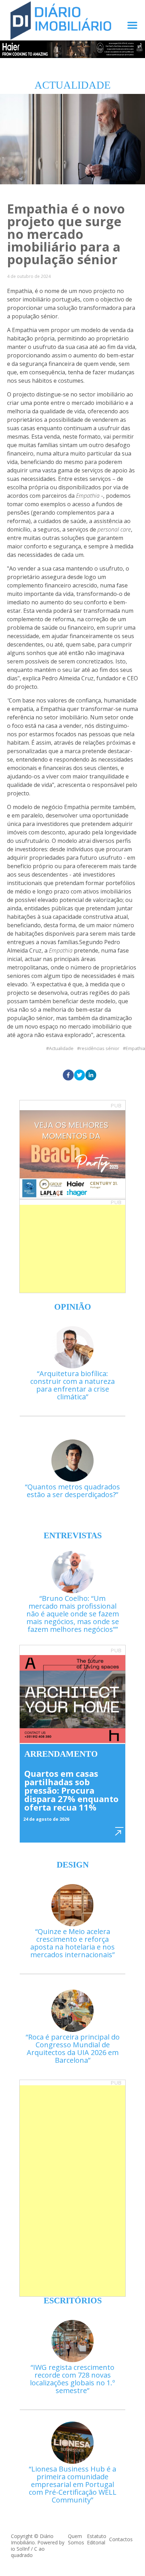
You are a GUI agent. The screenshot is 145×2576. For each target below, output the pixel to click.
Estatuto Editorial (97, 2539)
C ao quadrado (28, 2552)
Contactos (121, 2539)
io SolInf (20, 2549)
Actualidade (61, 1048)
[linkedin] (91, 1075)
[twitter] (80, 1075)
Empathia (135, 1048)
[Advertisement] (72, 1249)
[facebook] (68, 1075)
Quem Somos (76, 2539)
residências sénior (100, 1048)
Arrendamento (61, 1754)
